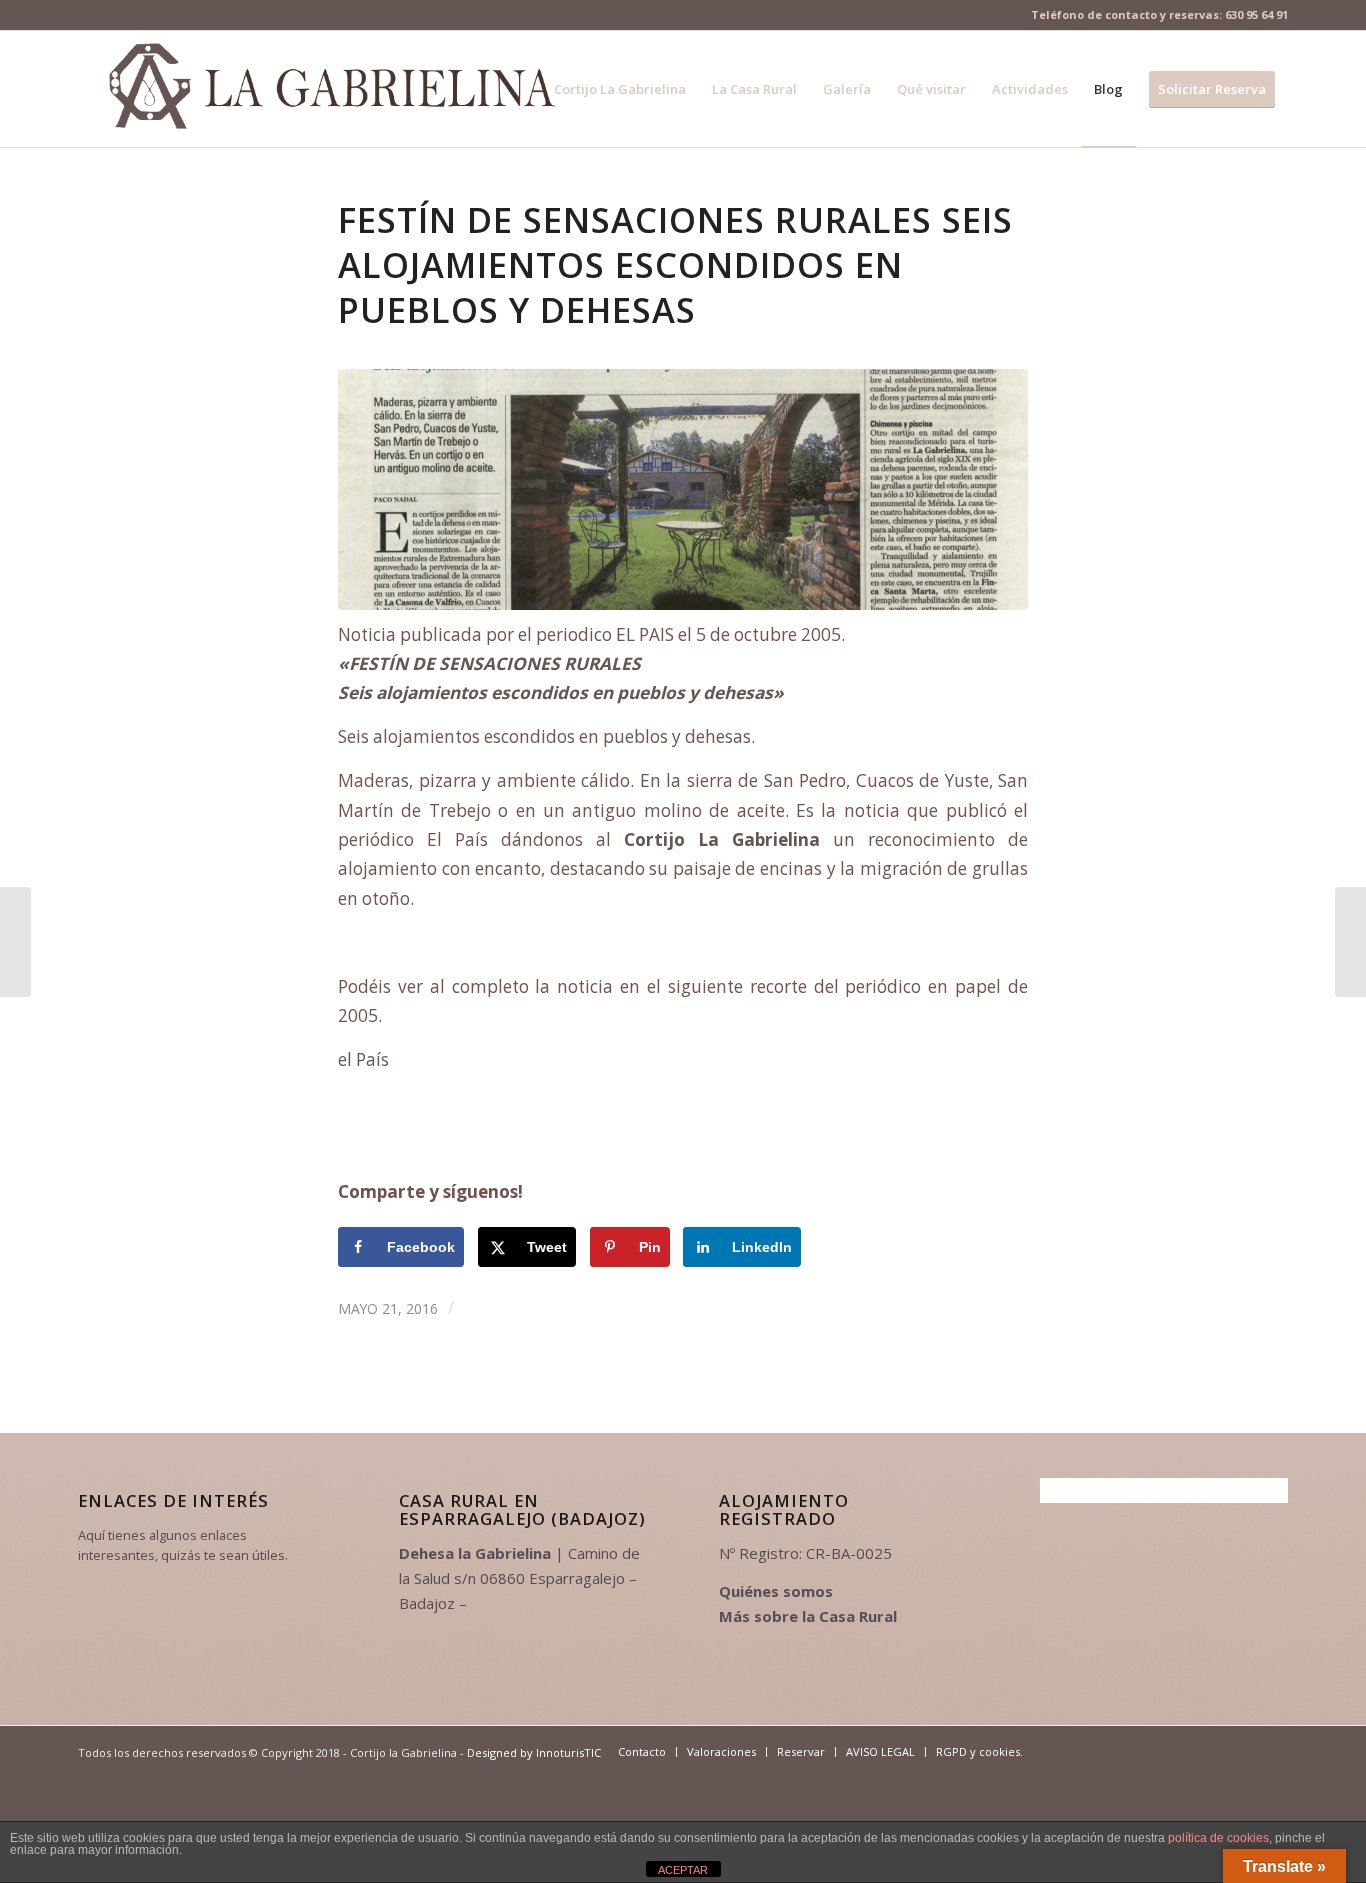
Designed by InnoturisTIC (534, 1752)
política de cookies (1218, 1838)
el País (363, 1059)
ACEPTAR (683, 1870)
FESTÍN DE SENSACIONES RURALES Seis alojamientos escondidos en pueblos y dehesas (675, 264)
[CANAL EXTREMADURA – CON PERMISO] (15, 942)
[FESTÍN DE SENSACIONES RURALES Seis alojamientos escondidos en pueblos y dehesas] (683, 489)
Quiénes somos (776, 1591)
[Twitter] (1098, 1751)
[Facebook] (1068, 1751)
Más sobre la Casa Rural (808, 1616)
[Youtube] (1128, 1751)
